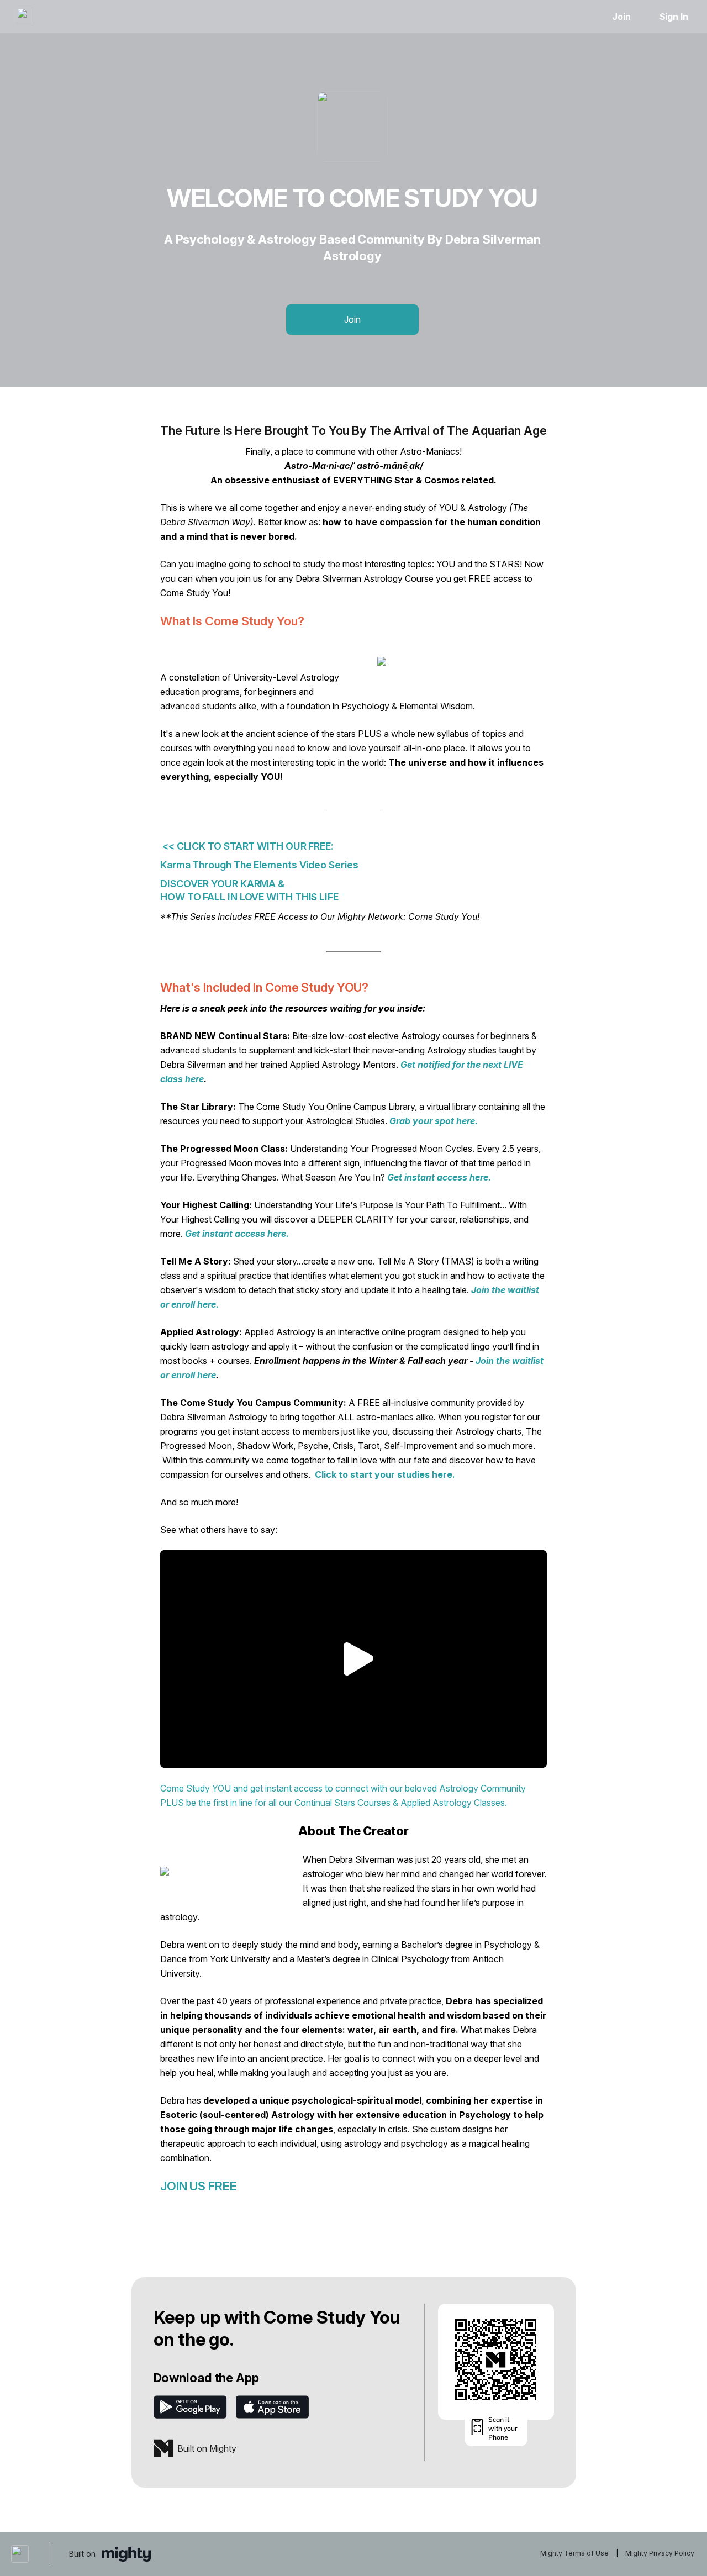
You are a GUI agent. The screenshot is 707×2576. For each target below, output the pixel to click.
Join (621, 17)
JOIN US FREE (199, 2186)
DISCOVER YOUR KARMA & (223, 884)
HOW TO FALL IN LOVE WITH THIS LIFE (249, 897)
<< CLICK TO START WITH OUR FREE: (247, 846)
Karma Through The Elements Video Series (259, 865)
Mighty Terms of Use (574, 2553)
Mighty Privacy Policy (660, 2553)
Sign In (674, 17)
